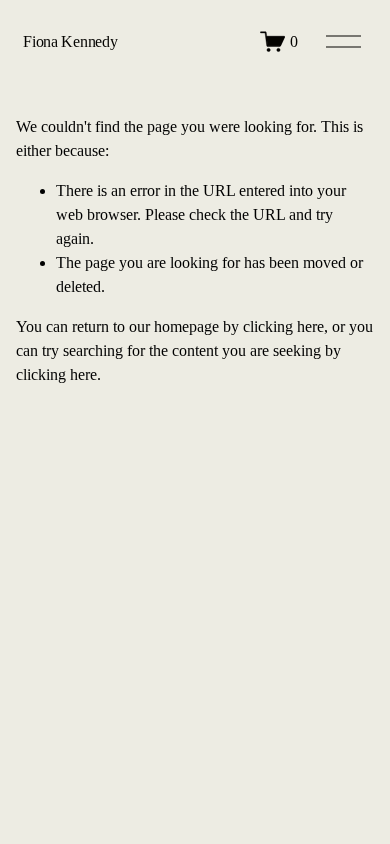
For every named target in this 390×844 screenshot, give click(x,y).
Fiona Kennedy (70, 41)
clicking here (283, 326)
